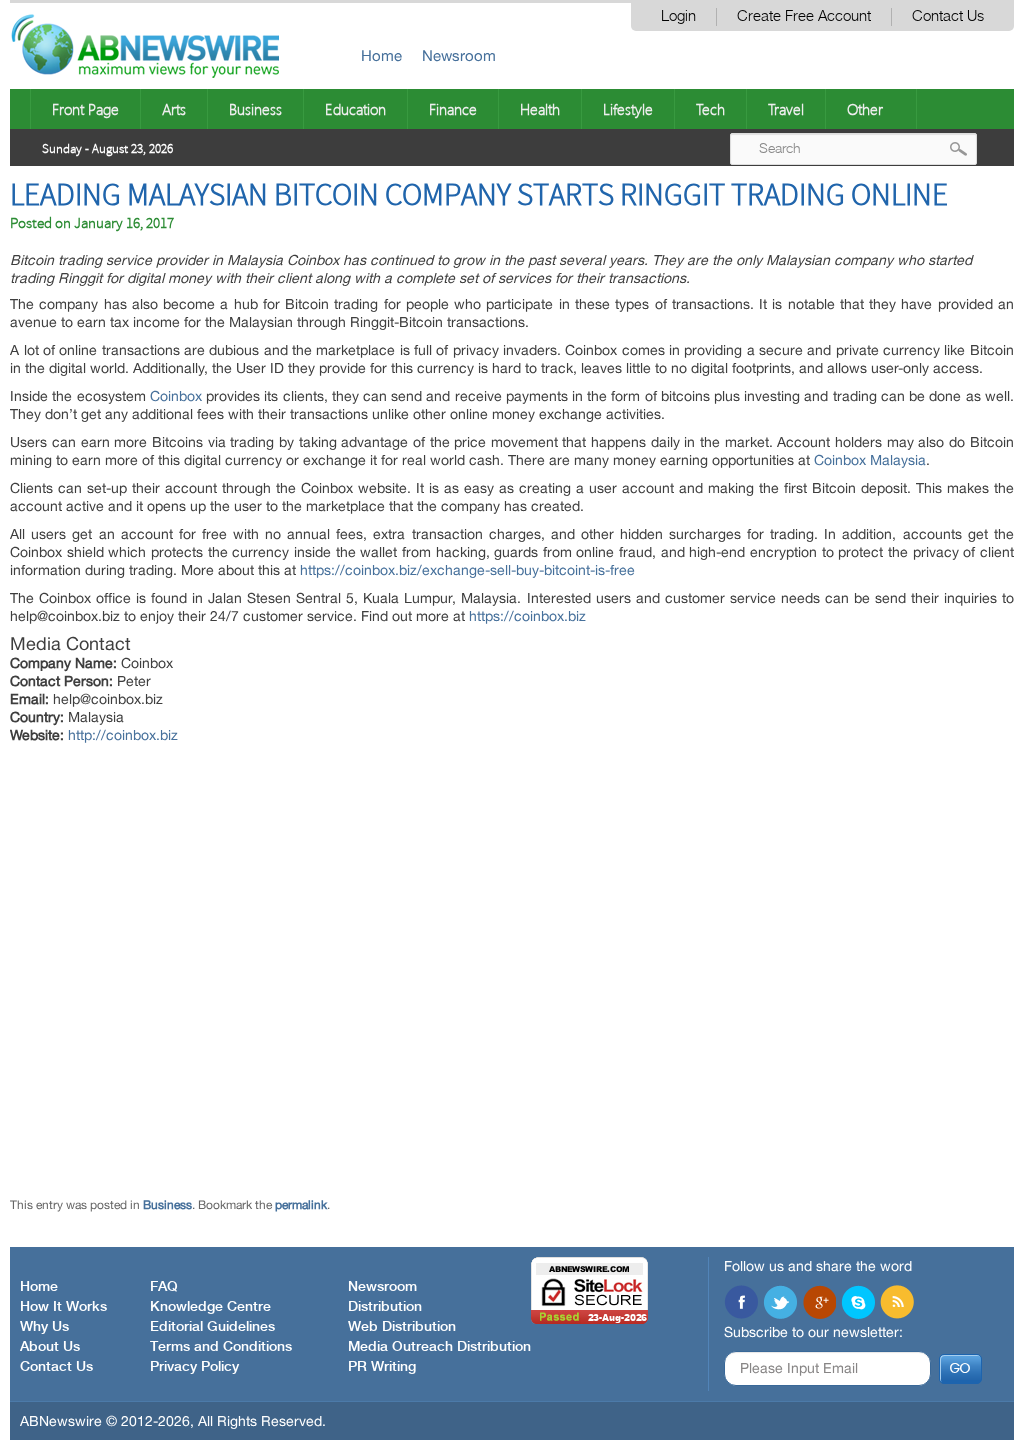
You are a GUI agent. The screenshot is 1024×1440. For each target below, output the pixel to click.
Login (678, 16)
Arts (174, 109)
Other (865, 109)
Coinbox (176, 396)
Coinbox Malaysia (870, 460)
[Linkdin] (819, 1304)
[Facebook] (741, 1304)
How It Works (63, 1307)
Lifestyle (628, 109)
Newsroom (459, 55)
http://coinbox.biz (123, 735)
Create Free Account (804, 16)
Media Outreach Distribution (439, 1347)
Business (255, 109)
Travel (786, 109)
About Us (50, 1347)
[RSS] (897, 1304)
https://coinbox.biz (527, 616)
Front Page (85, 109)
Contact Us (948, 16)
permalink (301, 1205)
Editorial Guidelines (212, 1327)
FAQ (164, 1287)
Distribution (385, 1307)
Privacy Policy (194, 1367)
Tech (710, 109)
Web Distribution (402, 1327)
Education (355, 109)
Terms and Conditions (221, 1347)
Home (381, 55)
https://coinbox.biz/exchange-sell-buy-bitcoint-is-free (467, 570)
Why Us (44, 1327)
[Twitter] (780, 1304)
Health (540, 109)
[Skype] (858, 1304)
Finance (453, 109)
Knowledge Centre (210, 1307)
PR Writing (382, 1367)
